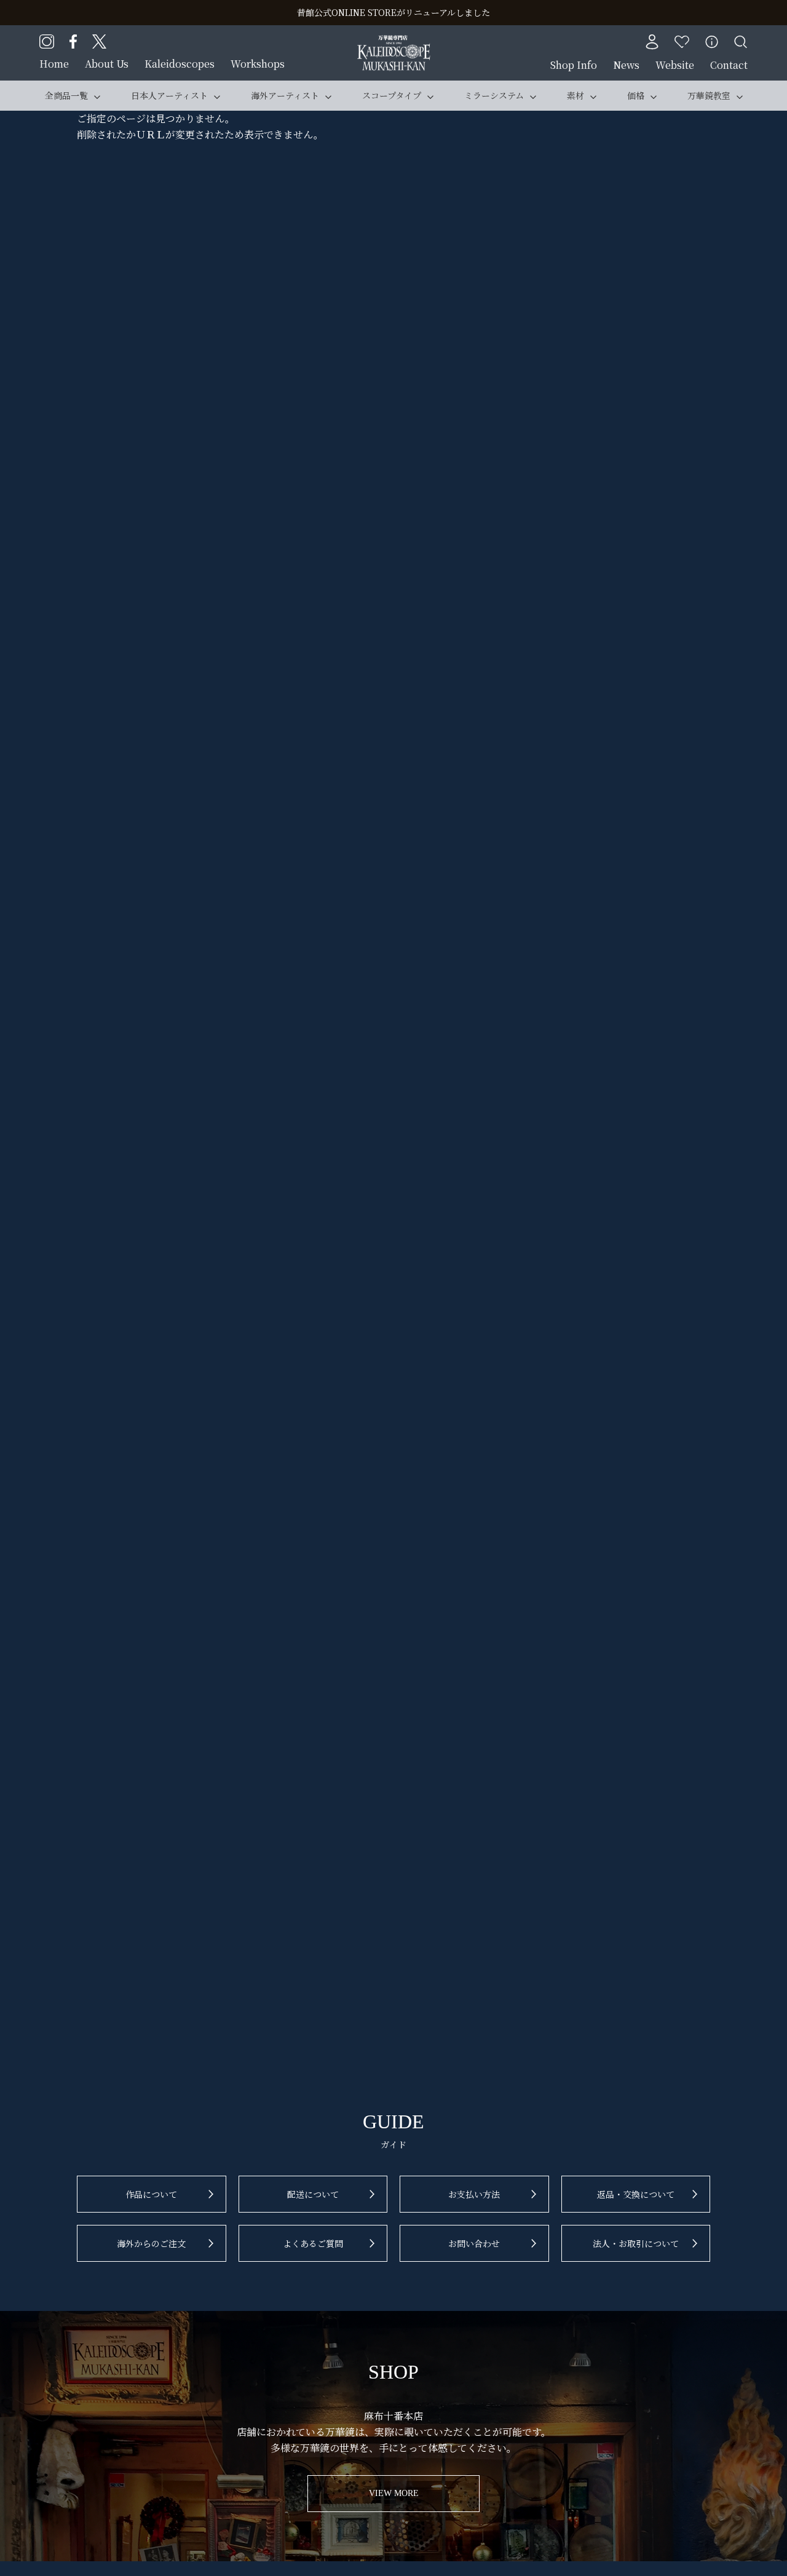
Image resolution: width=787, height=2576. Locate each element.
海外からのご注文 (151, 2243)
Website (675, 65)
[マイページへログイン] (652, 42)
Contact (729, 65)
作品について (151, 2194)
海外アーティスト (285, 95)
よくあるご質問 (313, 2243)
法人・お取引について (636, 2243)
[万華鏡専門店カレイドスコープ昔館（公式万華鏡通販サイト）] (394, 43)
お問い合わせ (474, 2243)
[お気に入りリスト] (682, 42)
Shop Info (574, 65)
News (626, 65)
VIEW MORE (394, 2493)
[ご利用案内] (712, 42)
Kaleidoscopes (180, 64)
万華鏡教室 (709, 95)
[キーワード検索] (741, 42)
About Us (107, 64)
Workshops (258, 64)
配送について (313, 2194)
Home (54, 64)
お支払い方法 (474, 2194)
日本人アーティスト (169, 95)
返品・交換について (636, 2194)
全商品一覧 (66, 95)
